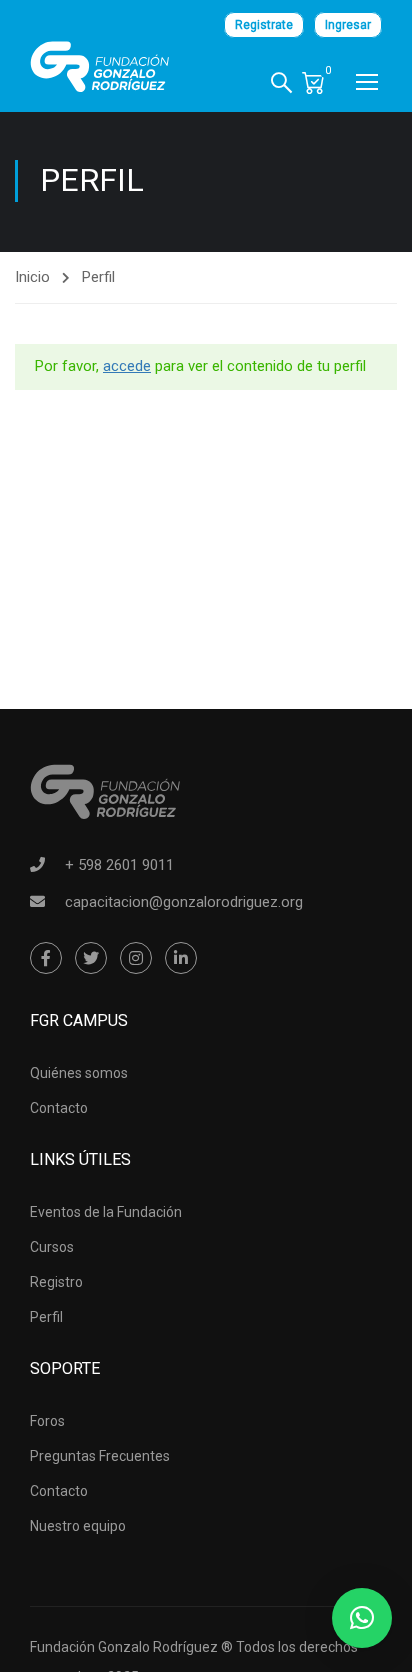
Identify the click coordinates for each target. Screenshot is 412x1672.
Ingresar (348, 25)
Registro (56, 1282)
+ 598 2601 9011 (119, 865)
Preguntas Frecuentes (100, 1456)
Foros (47, 1421)
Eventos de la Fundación (106, 1212)
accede (127, 366)
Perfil (46, 1317)
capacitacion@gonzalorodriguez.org (184, 902)
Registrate (264, 25)
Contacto (59, 1108)
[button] (362, 1618)
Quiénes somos (79, 1073)
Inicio (32, 277)
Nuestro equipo (78, 1526)
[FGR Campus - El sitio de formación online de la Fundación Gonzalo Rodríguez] (100, 67)
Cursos (52, 1247)
